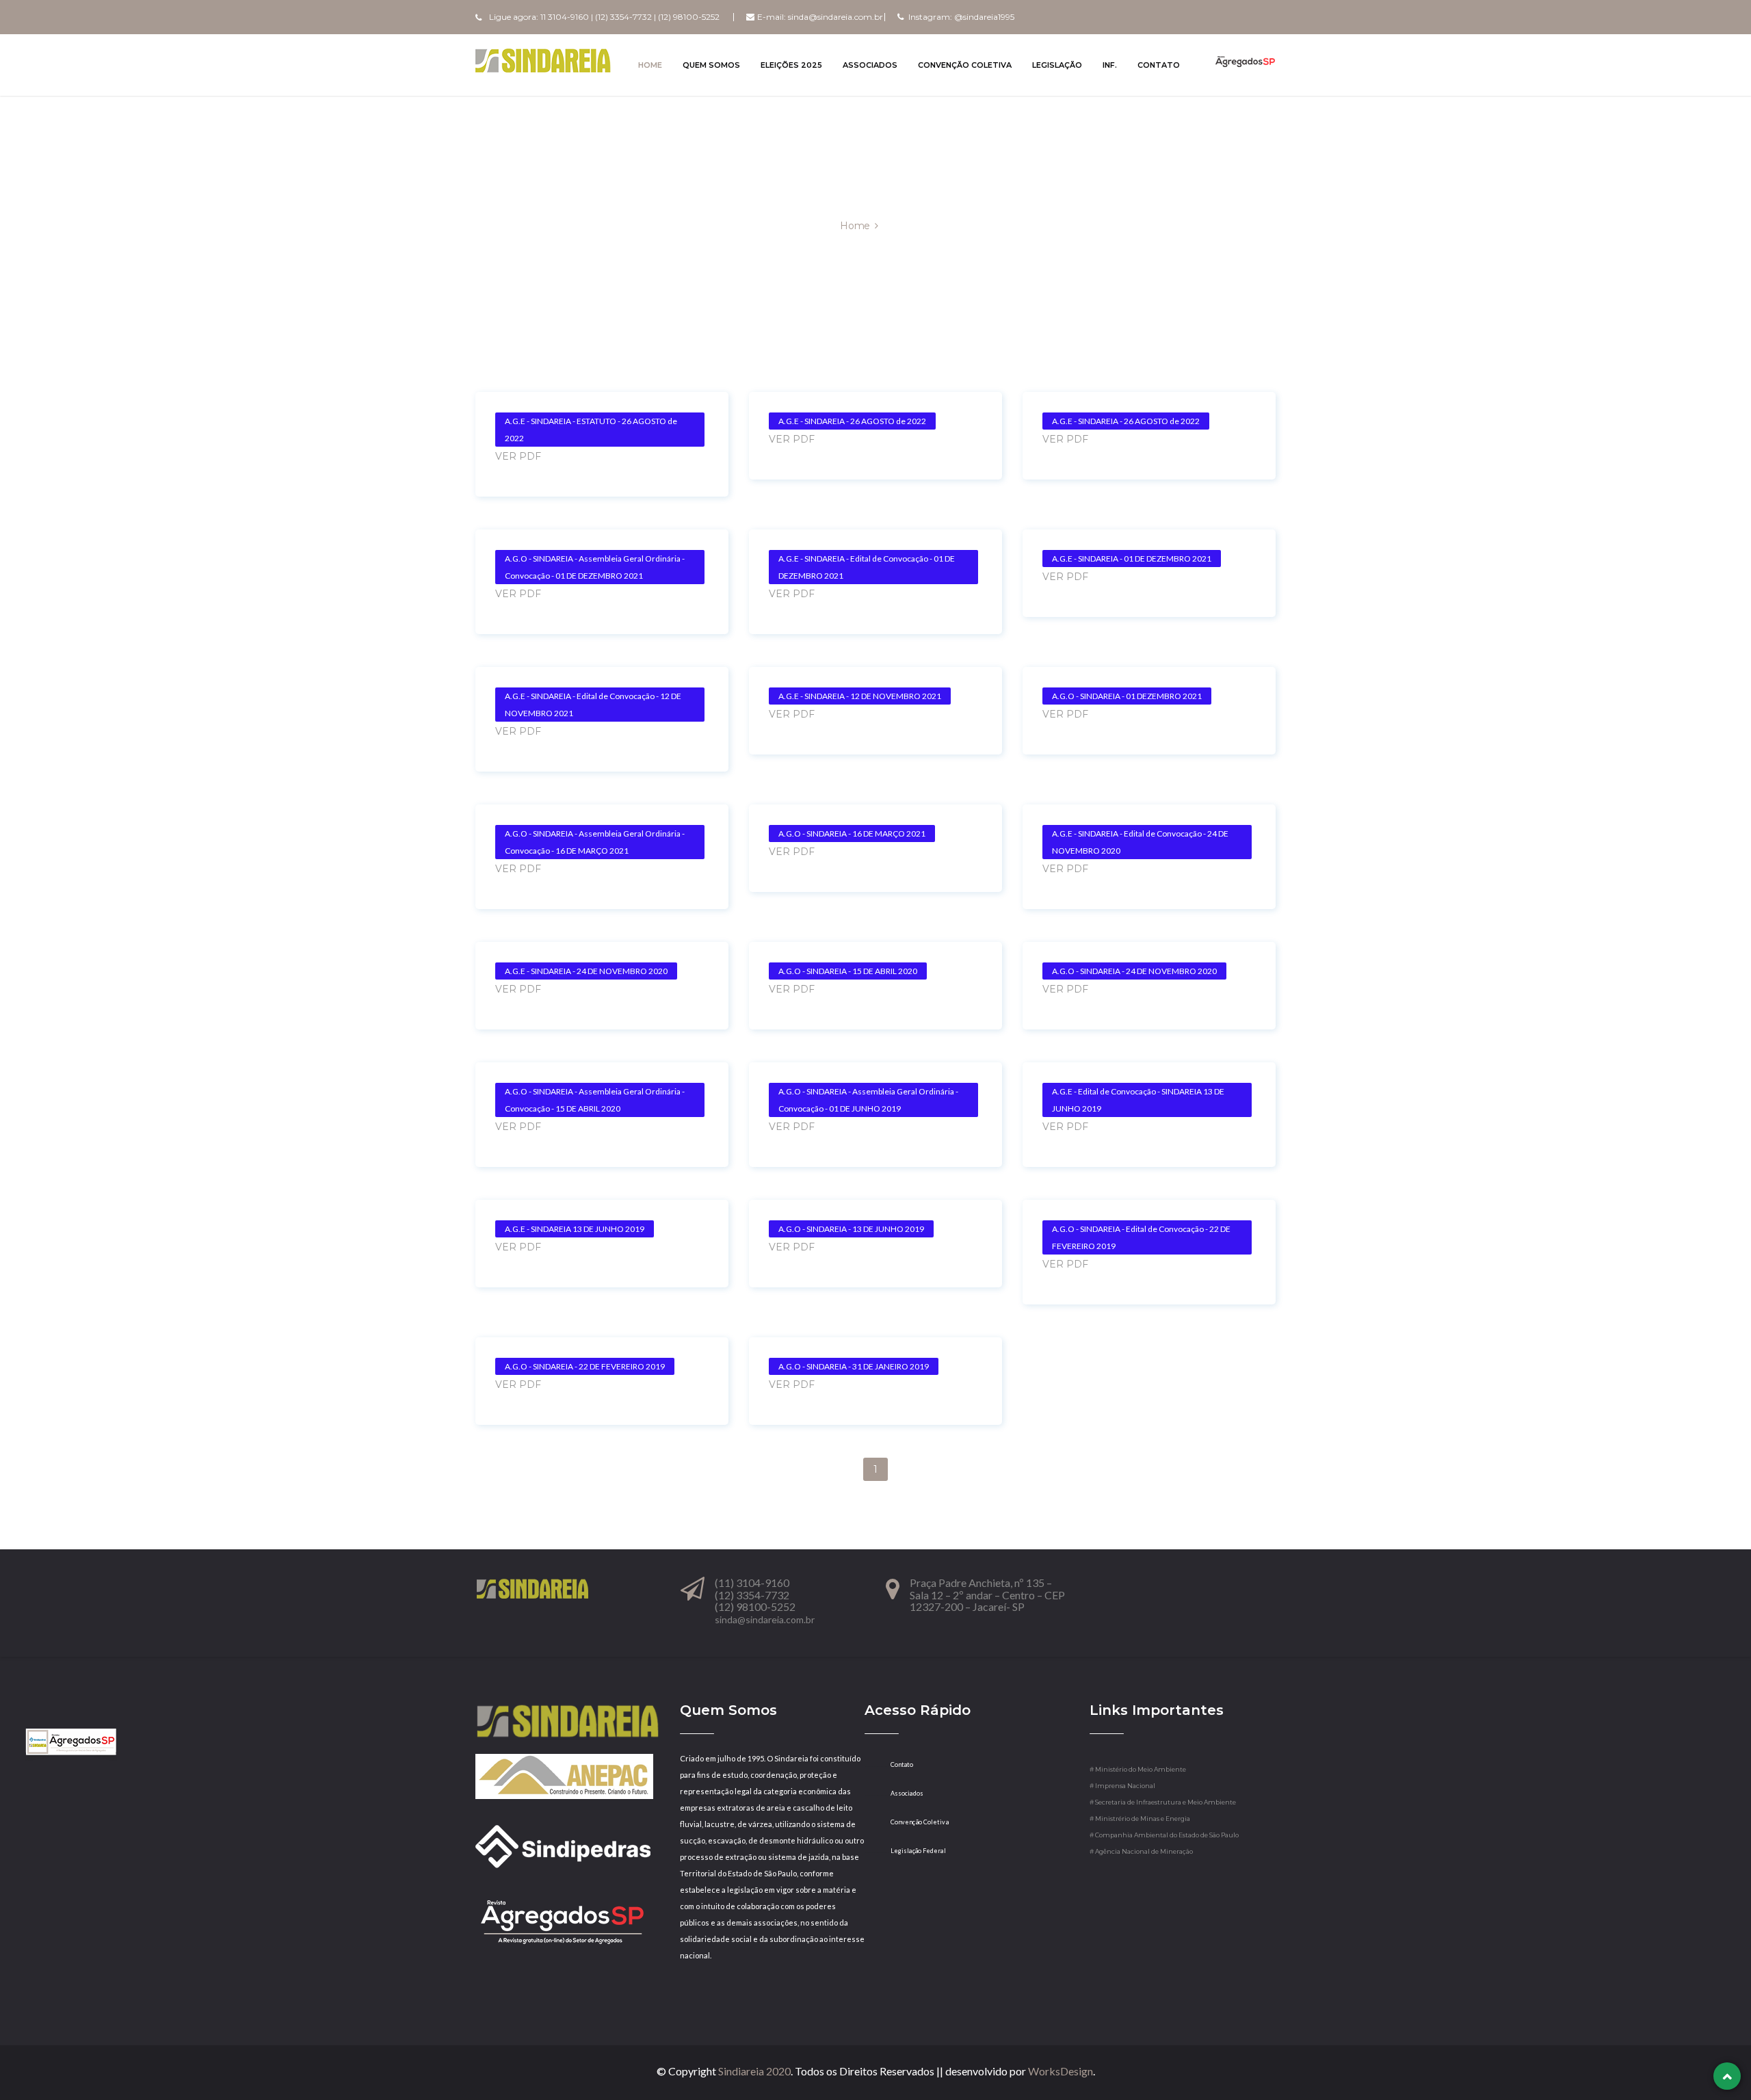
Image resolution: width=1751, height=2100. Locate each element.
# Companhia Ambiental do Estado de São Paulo (1164, 1835)
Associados (870, 65)
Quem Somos (711, 65)
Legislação (1057, 65)
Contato (1159, 65)
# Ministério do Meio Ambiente (1138, 1769)
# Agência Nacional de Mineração (1141, 1851)
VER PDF (518, 456)
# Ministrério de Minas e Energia (1140, 1819)
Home (650, 65)
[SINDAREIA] (543, 60)
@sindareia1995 (984, 17)
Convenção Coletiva (965, 65)
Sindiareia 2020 (754, 2071)
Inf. (1110, 65)
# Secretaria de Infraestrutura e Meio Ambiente (1163, 1802)
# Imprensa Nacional (1122, 1786)
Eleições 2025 (791, 65)
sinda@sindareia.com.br (835, 17)
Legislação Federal (905, 1851)
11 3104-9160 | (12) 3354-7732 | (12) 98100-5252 (630, 17)
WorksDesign (1061, 2071)
